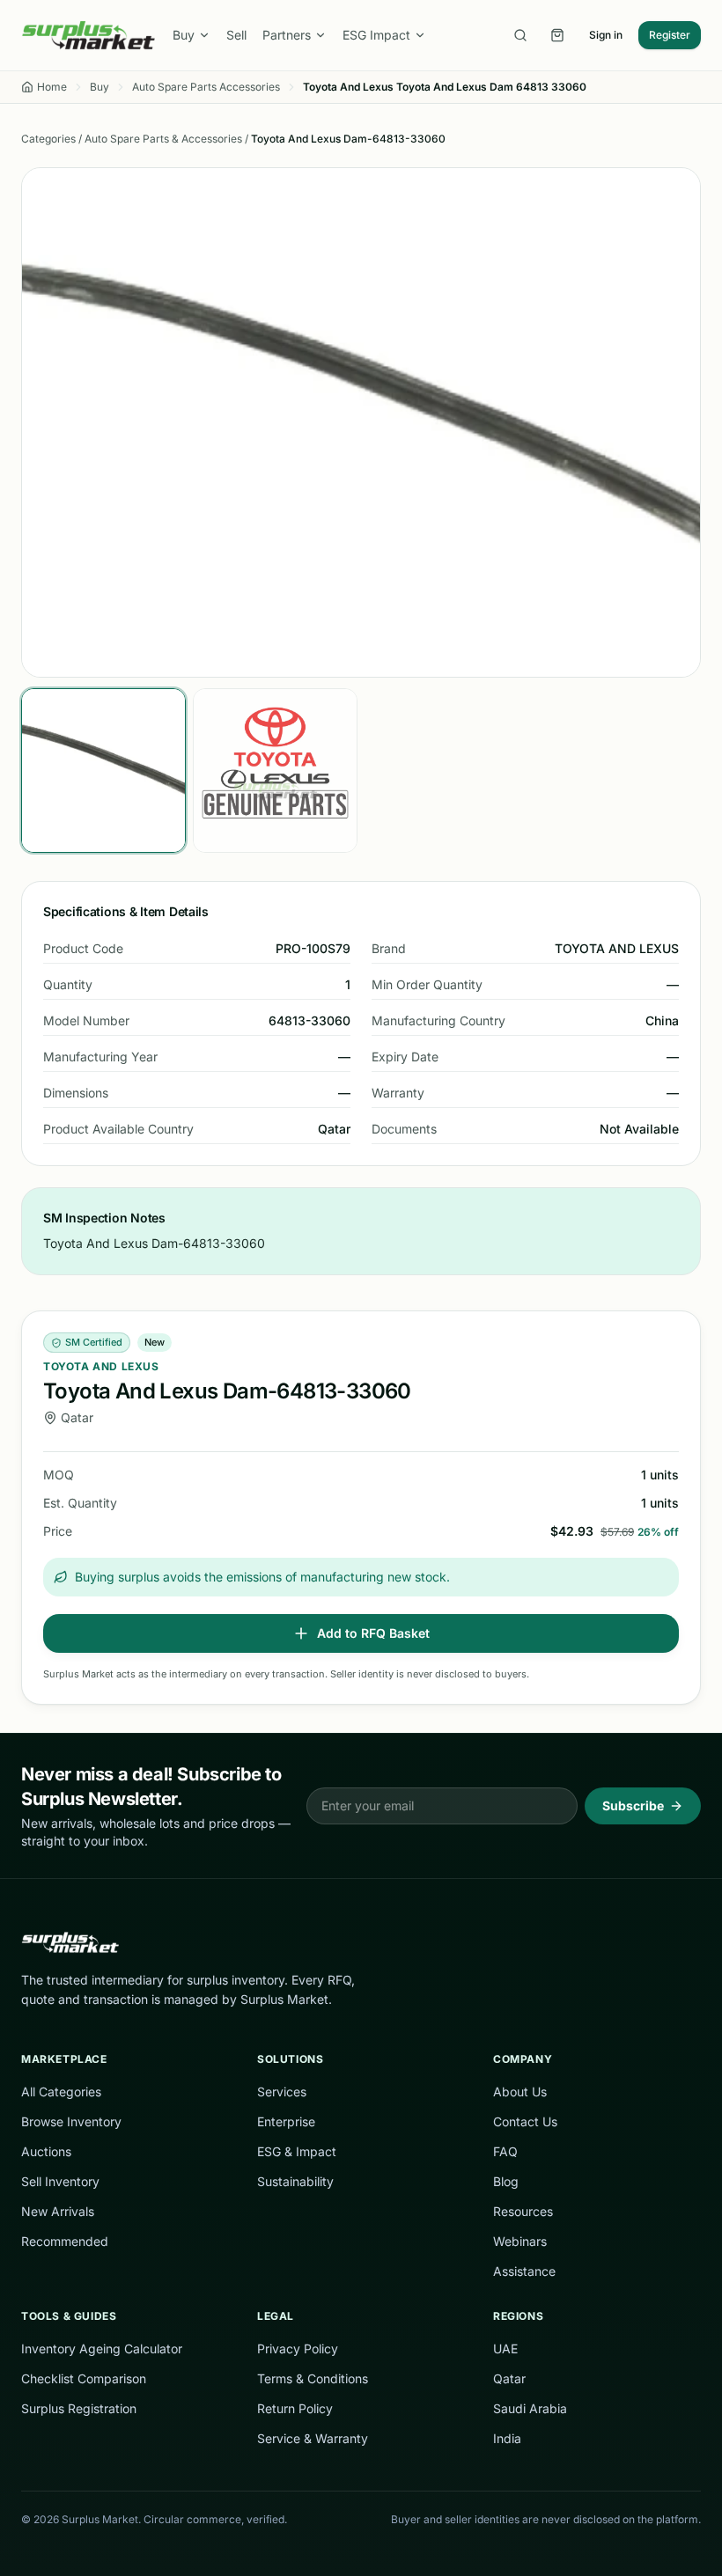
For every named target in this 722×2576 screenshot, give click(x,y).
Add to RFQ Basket (373, 1633)
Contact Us (525, 2121)
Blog (506, 2181)
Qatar (509, 2378)
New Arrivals (58, 2211)
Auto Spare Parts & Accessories (163, 139)
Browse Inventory (71, 2121)
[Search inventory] (520, 35)
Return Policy (295, 2408)
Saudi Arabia (530, 2408)
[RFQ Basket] (557, 35)
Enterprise (286, 2121)
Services (282, 2092)
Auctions (46, 2151)
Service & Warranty (313, 2438)
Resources (523, 2211)
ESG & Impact (297, 2151)
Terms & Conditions (313, 2378)
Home (52, 87)
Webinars (520, 2241)
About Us (520, 2092)
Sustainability (295, 2181)
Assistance (524, 2271)
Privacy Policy (298, 2348)
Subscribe (633, 1805)
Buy (184, 35)
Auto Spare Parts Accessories (206, 87)
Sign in (606, 35)
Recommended (65, 2241)
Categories (48, 139)
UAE (505, 2348)
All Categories (61, 2092)
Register (670, 35)
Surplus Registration (79, 2408)
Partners (287, 35)
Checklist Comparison (84, 2378)
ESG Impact (376, 35)
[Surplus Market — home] (88, 35)
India (507, 2438)
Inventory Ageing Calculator (102, 2348)
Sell (236, 35)
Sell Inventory (60, 2181)
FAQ (505, 2151)
